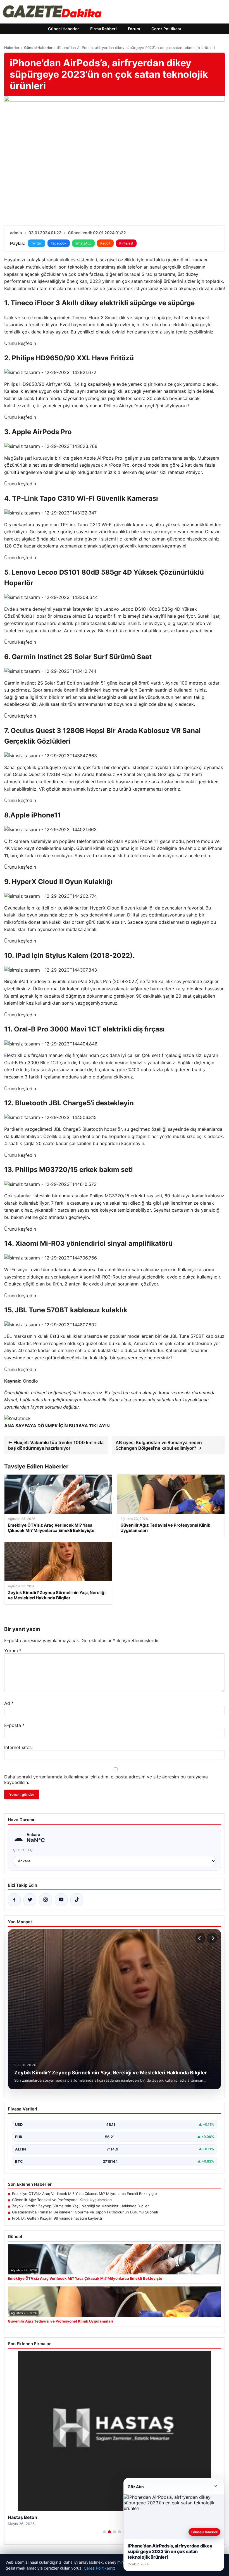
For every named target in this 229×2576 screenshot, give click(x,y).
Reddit (105, 243)
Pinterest (126, 243)
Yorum (13, 1651)
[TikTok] (77, 1900)
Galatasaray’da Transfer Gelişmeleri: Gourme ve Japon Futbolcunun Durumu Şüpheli (85, 2212)
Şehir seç (23, 1850)
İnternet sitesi (18, 1747)
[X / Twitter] (30, 1900)
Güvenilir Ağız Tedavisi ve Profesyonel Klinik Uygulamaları (62, 2200)
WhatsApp (83, 243)
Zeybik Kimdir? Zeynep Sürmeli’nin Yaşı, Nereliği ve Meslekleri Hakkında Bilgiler (80, 2206)
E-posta (14, 1725)
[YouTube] (61, 1900)
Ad (9, 1703)
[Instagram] (46, 1900)
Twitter (36, 243)
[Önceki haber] (200, 1938)
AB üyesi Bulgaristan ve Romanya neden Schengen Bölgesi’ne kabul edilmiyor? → (159, 1445)
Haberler (12, 48)
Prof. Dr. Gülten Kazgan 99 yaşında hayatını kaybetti (57, 2218)
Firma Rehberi (103, 29)
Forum (134, 29)
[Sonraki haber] (212, 1938)
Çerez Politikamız (100, 2568)
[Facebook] (14, 1900)
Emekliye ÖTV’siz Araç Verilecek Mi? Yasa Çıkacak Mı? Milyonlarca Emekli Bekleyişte (84, 2194)
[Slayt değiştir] (104, 2532)
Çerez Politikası (166, 29)
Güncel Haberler (64, 29)
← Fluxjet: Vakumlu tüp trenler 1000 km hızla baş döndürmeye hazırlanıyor (56, 1445)
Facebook (59, 243)
